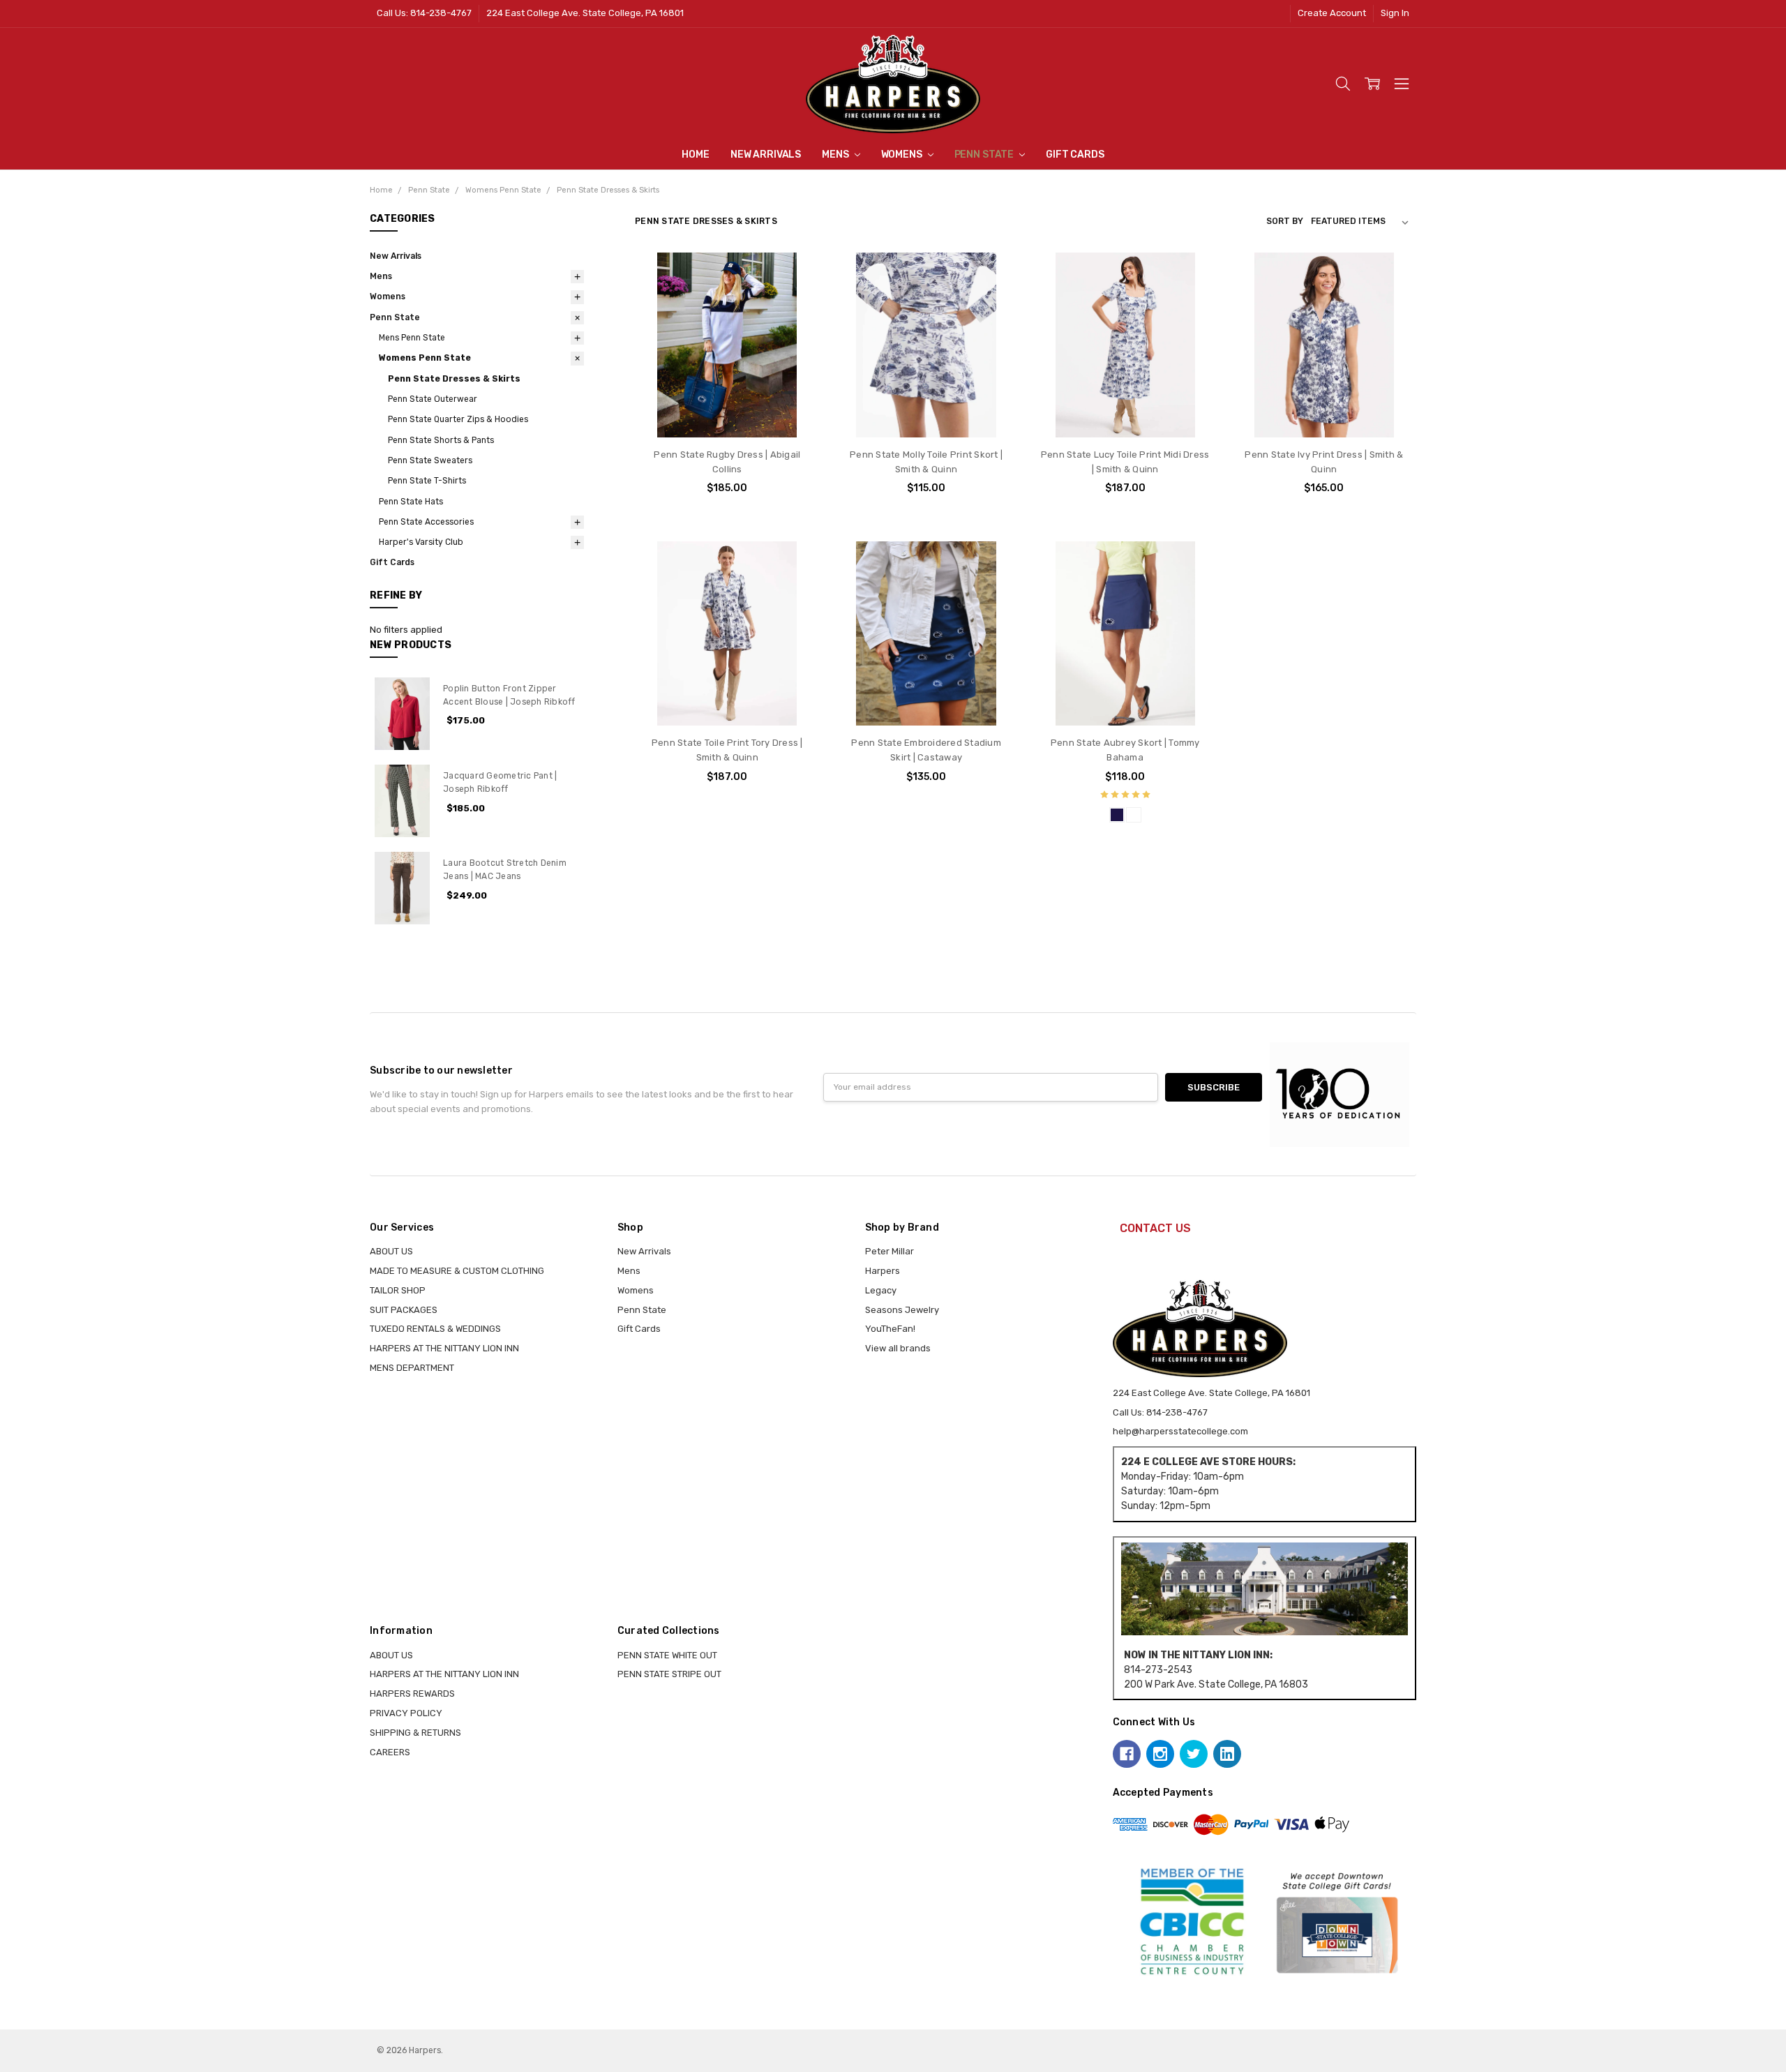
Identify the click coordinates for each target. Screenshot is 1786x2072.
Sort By (1285, 221)
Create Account (1332, 13)
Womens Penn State (425, 358)
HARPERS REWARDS (412, 1694)
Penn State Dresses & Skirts (454, 379)
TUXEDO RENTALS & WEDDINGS (435, 1329)
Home (695, 155)
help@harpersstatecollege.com (1180, 1431)
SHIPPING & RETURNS (415, 1733)
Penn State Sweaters (430, 460)
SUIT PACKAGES (404, 1310)
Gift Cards (1075, 155)
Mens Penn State (412, 338)
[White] (1134, 815)
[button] (1264, 1589)
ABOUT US (391, 1251)
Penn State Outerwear (433, 399)
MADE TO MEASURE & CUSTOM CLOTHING (457, 1271)
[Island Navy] (1117, 815)
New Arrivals (766, 155)
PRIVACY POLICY (406, 1713)
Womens (903, 155)
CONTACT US (1155, 1228)
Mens (836, 155)
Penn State (985, 155)
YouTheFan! (890, 1329)
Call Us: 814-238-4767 (424, 13)
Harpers (883, 1271)
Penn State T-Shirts (427, 481)
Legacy (881, 1290)
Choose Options (727, 411)
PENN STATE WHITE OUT (667, 1655)
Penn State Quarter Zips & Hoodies (458, 419)
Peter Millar (890, 1251)
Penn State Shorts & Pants (441, 440)
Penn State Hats (411, 502)
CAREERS (390, 1752)
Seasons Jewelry (902, 1310)
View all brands (898, 1348)
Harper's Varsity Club (421, 542)
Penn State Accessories (426, 522)
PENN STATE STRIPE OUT (669, 1674)
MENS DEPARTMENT (412, 1368)
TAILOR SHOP (398, 1290)
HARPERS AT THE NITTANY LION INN (444, 1348)
